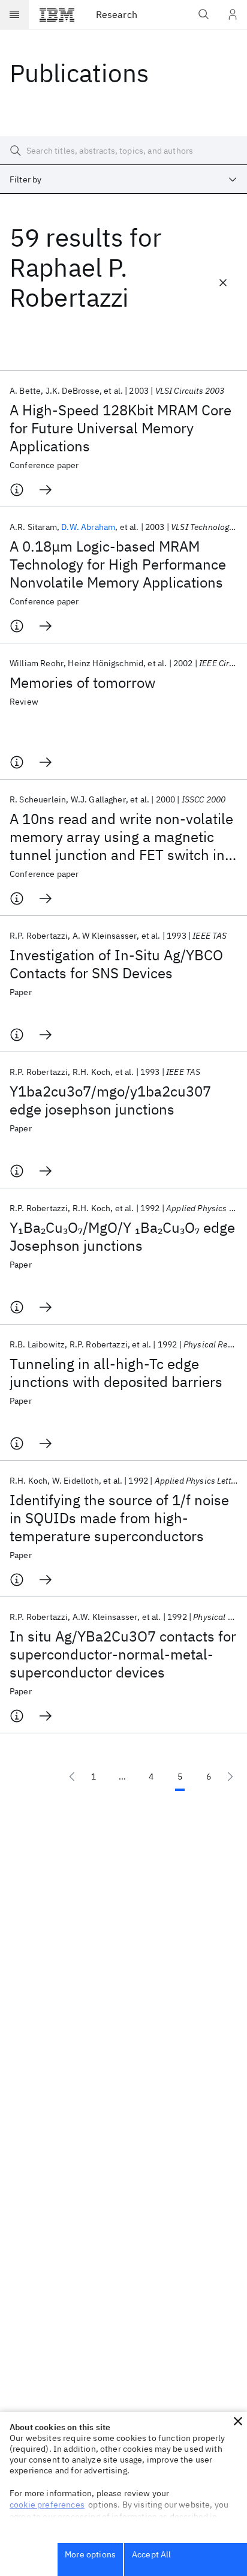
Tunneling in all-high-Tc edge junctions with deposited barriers (116, 1373)
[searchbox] (123, 151)
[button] (238, 2421)
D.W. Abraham (88, 527)
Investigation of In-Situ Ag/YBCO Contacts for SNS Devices (116, 964)
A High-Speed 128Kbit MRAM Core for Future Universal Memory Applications (121, 428)
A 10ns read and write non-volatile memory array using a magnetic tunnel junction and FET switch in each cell (121, 837)
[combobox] (123, 179)
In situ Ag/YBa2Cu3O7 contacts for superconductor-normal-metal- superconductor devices (123, 1654)
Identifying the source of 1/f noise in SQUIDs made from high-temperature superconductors (119, 1518)
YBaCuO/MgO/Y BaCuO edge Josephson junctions (122, 1236)
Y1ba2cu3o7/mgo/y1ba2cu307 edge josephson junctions (110, 1100)
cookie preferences (47, 2505)
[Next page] (230, 1777)
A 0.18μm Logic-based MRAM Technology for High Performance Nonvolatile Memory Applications (118, 564)
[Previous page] (72, 1777)
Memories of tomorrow (82, 682)
